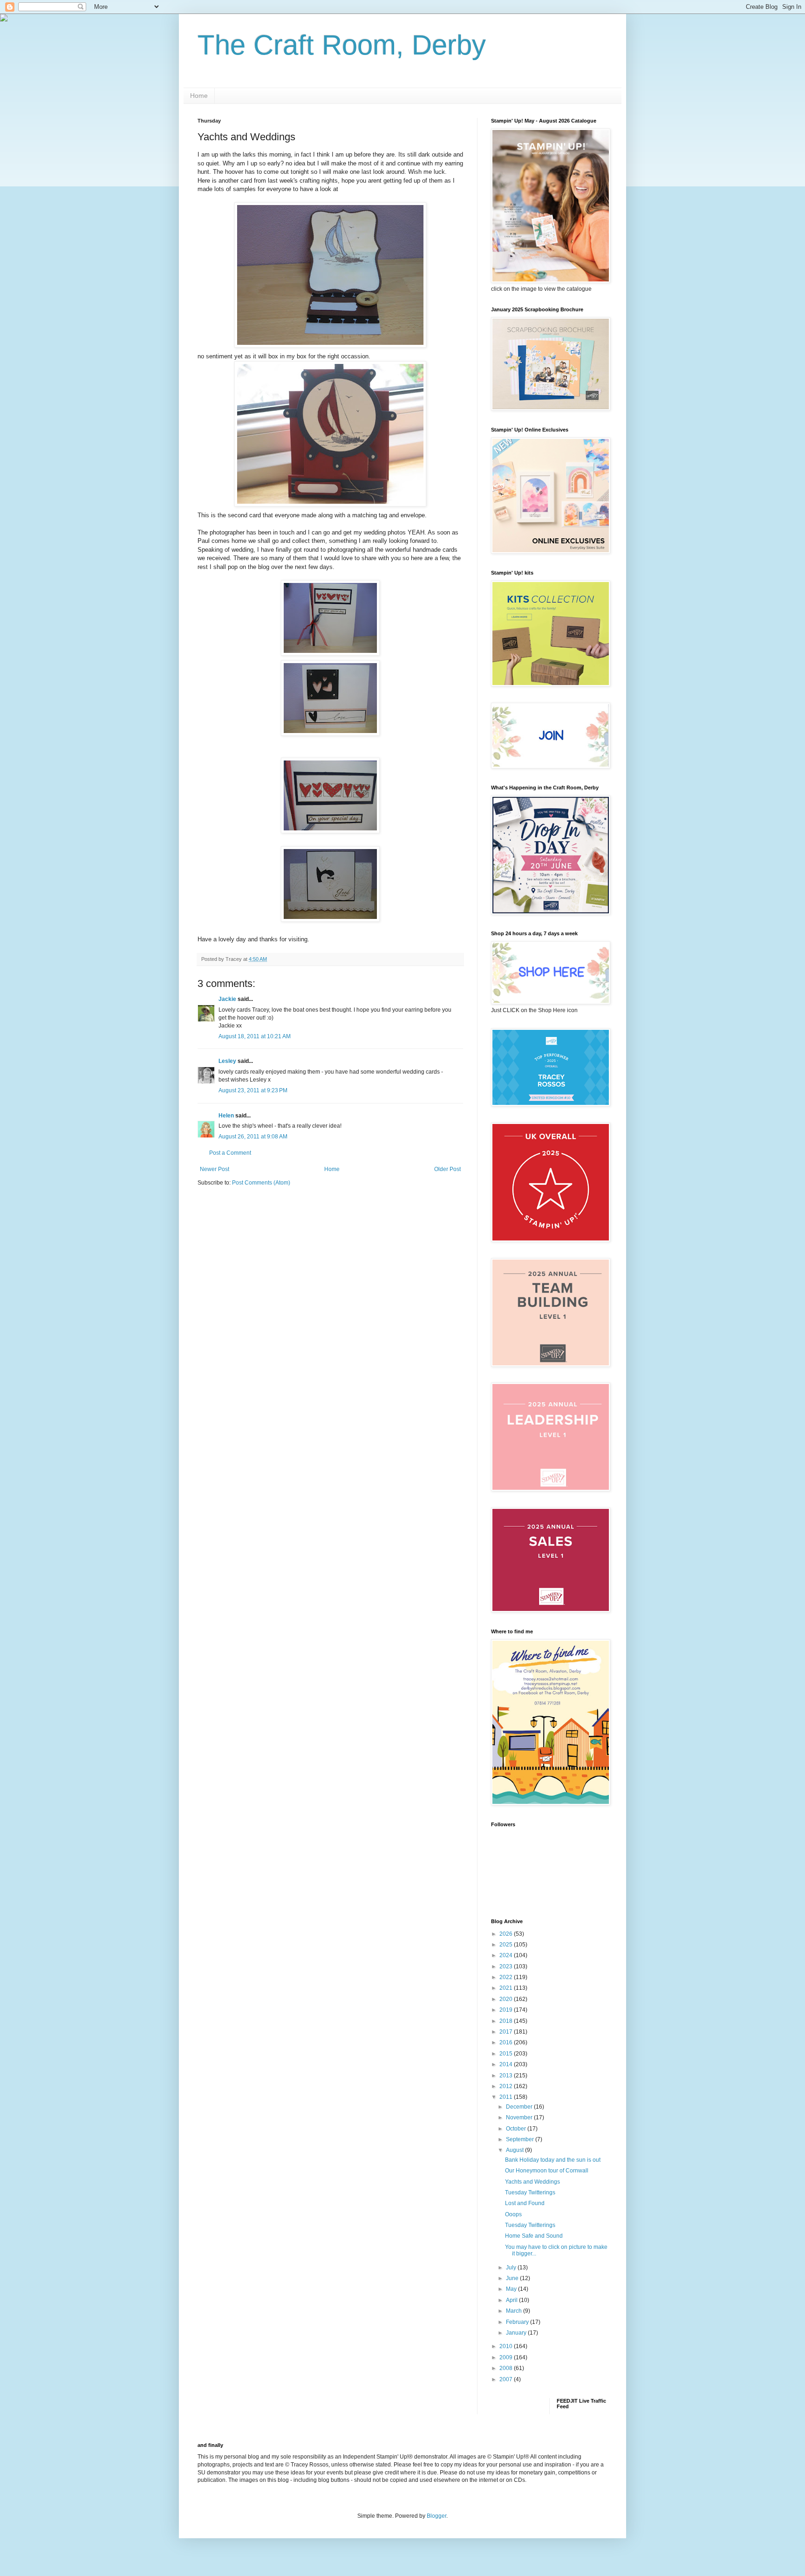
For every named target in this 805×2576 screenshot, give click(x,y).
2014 (507, 2064)
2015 (507, 2054)
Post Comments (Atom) (261, 1183)
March (515, 2311)
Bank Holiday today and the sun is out (553, 2160)
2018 (507, 2021)
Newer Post (215, 1169)
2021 (507, 1988)
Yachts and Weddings (532, 2182)
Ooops (513, 2214)
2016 (507, 2042)
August (515, 2150)
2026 (507, 1934)
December (520, 2107)
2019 (507, 2010)
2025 (507, 1945)
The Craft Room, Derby (342, 45)
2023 (507, 1966)
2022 (507, 1977)
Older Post (447, 1169)
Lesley (227, 1061)
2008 (507, 2368)
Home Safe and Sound (534, 2236)
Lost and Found (525, 2203)
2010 (507, 2346)
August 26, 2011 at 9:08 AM (253, 1137)
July (512, 2268)
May (512, 2289)
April (512, 2300)
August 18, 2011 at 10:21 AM (255, 1036)
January (517, 2333)
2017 (507, 2032)
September (521, 2139)
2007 (507, 2379)
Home (199, 96)
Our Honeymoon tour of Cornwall (547, 2171)
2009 (507, 2357)
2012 (507, 2086)
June (513, 2278)
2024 (507, 1955)
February (518, 2322)
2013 (507, 2076)
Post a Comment (230, 1153)
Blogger (437, 2516)
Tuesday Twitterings (530, 2192)
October (517, 2129)
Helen (226, 1116)
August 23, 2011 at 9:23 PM (253, 1090)
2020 (507, 1999)
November (520, 2117)
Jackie (227, 999)
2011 (507, 2097)
